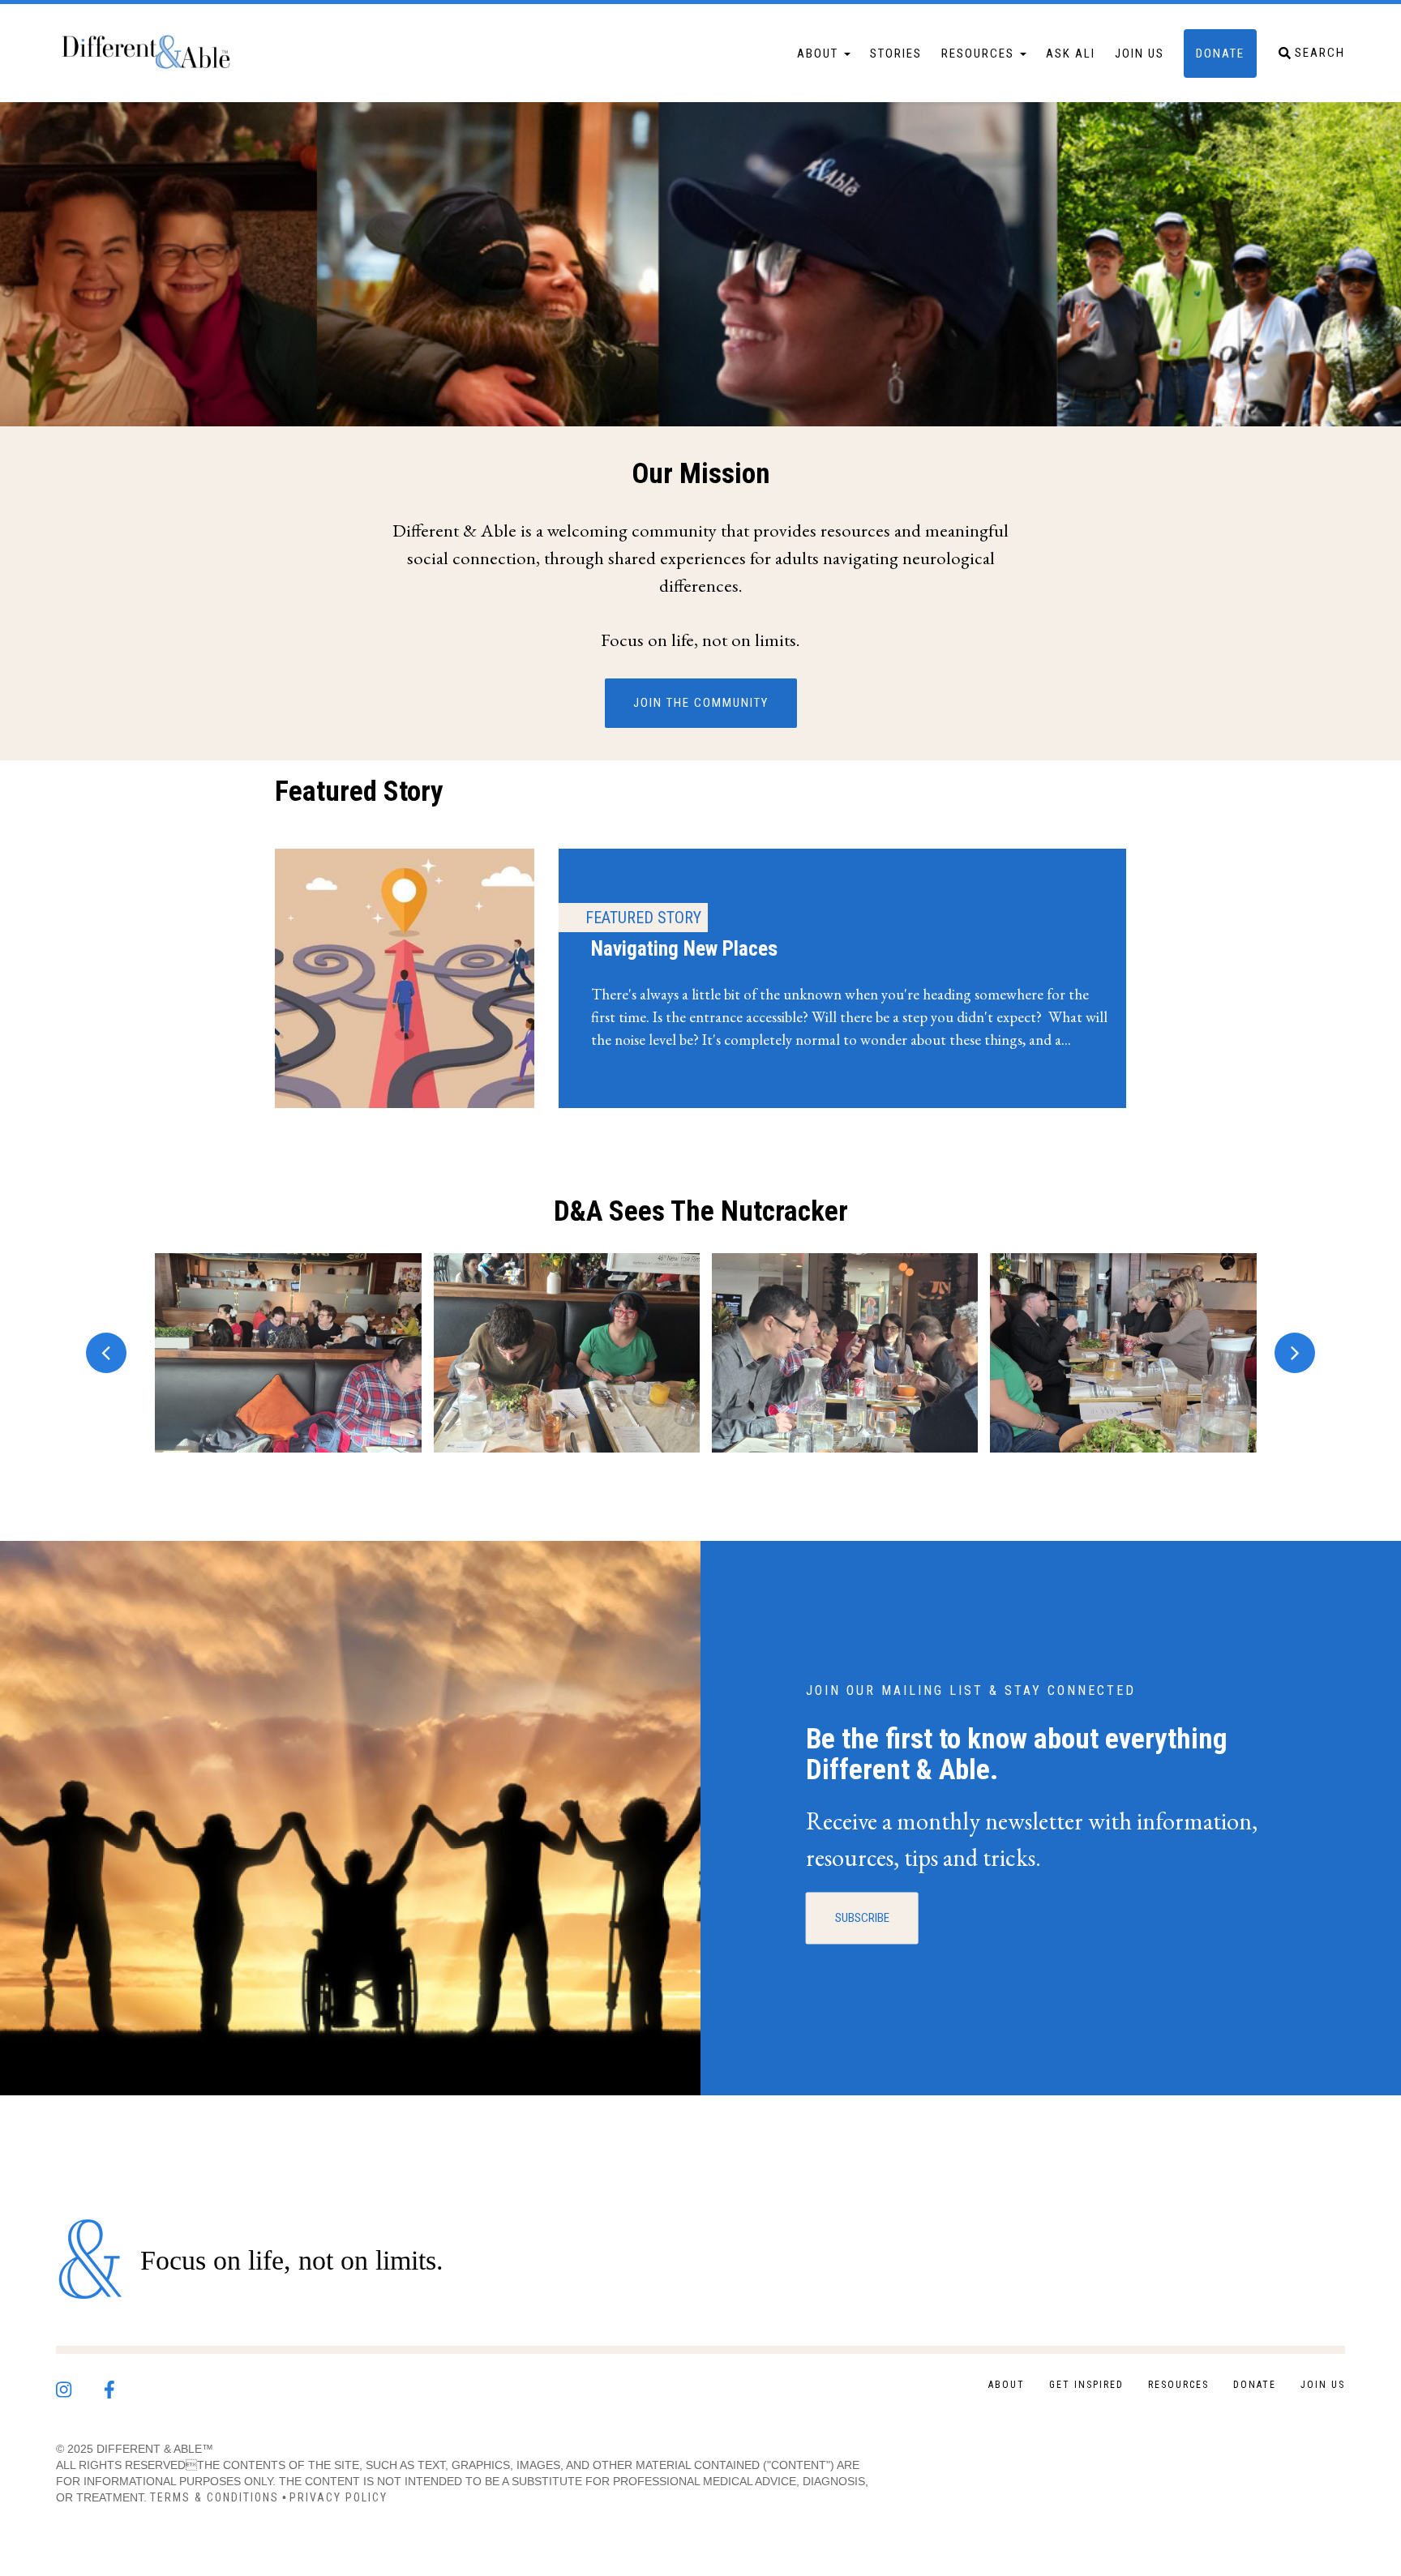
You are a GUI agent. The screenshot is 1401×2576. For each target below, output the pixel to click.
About (820, 53)
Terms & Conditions (214, 2497)
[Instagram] (80, 2386)
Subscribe (862, 1918)
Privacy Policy (338, 2497)
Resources (980, 53)
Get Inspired (1086, 2385)
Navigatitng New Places (713, 978)
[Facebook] (125, 2386)
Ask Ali (1071, 53)
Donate (1220, 53)
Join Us (1140, 53)
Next (1295, 1353)
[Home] (153, 53)
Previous (106, 1353)
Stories (896, 53)
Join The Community (701, 703)
